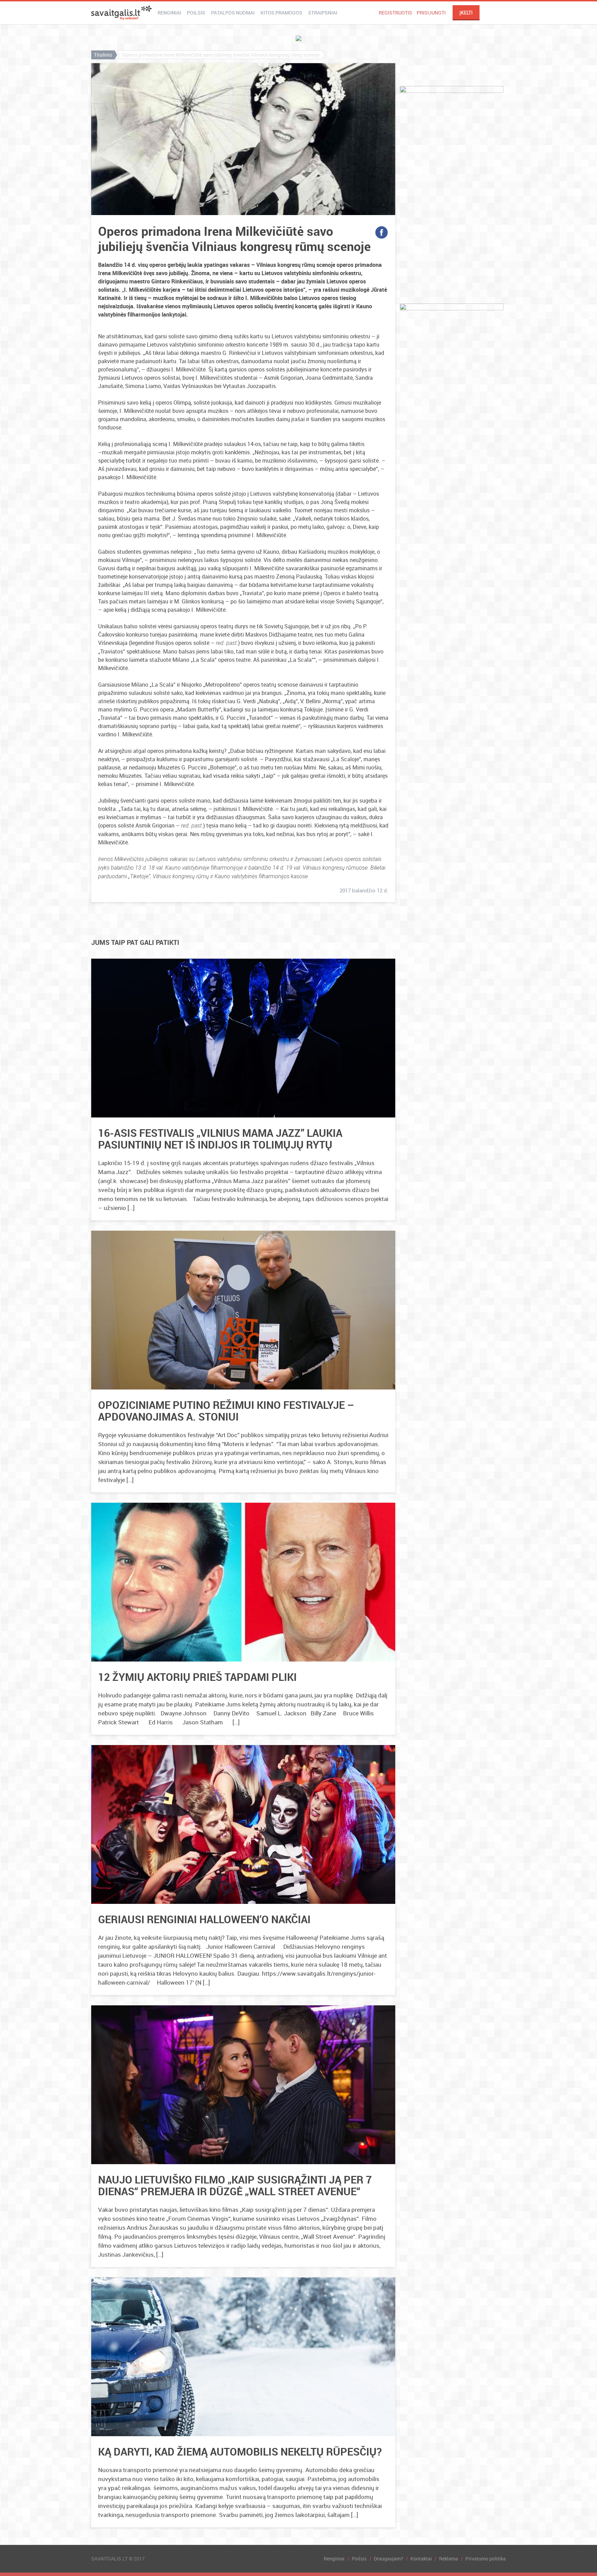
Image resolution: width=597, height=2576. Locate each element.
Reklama (449, 2559)
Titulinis (103, 55)
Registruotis (395, 13)
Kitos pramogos (281, 13)
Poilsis (196, 13)
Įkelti (466, 13)
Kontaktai (421, 2559)
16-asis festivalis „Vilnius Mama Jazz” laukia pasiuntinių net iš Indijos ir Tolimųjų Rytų (220, 1139)
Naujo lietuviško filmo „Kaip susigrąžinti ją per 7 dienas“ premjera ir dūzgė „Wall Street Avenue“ (235, 2185)
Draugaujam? (388, 2559)
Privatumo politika (486, 2559)
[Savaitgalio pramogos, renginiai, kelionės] (121, 13)
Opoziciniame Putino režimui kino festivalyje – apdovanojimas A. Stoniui (226, 1411)
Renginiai (169, 13)
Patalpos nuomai (233, 13)
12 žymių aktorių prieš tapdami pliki (197, 1677)
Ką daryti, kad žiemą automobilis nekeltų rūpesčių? (240, 2452)
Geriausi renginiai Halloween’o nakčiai (204, 1919)
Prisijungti (431, 13)
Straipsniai (323, 13)
